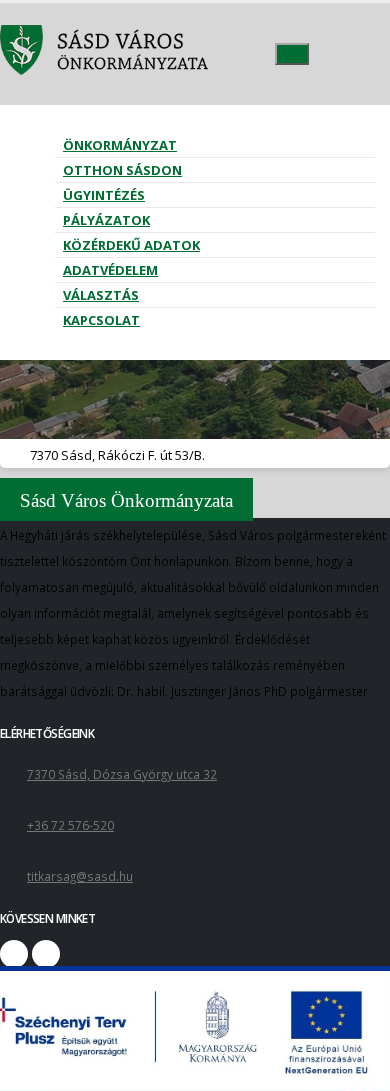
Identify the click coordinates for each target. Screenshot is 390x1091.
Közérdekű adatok (131, 245)
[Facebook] (14, 954)
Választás (101, 295)
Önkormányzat (120, 145)
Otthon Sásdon (122, 170)
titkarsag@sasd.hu (80, 876)
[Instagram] (46, 954)
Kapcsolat (101, 320)
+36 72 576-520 (70, 825)
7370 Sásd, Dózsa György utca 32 (122, 774)
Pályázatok (106, 220)
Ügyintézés (104, 195)
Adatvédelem (110, 270)
